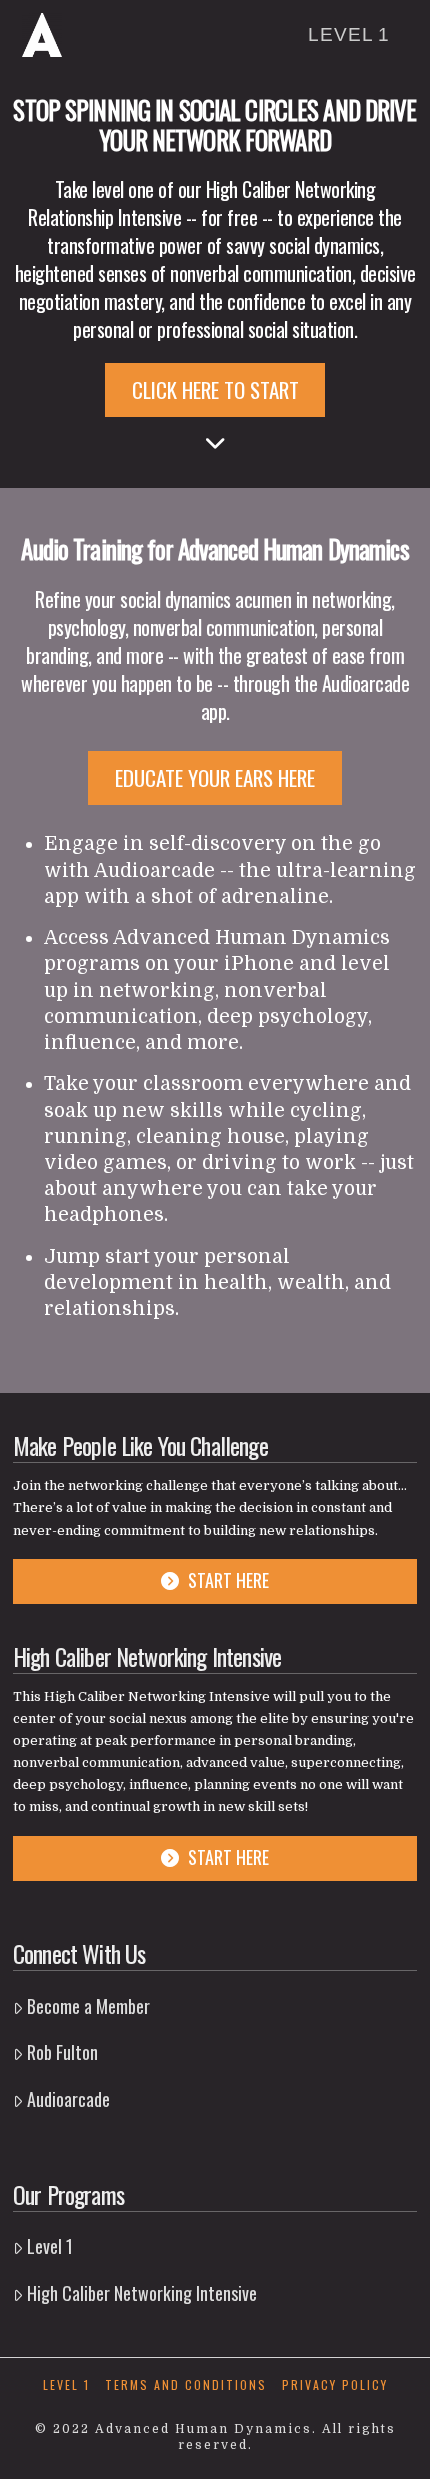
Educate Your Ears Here (215, 777)
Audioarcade (68, 2099)
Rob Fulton (62, 2052)
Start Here (228, 1580)
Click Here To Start (215, 389)
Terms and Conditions (186, 2385)
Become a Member (88, 2006)
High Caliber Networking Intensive (142, 2293)
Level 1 (50, 2246)
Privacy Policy (335, 2385)
